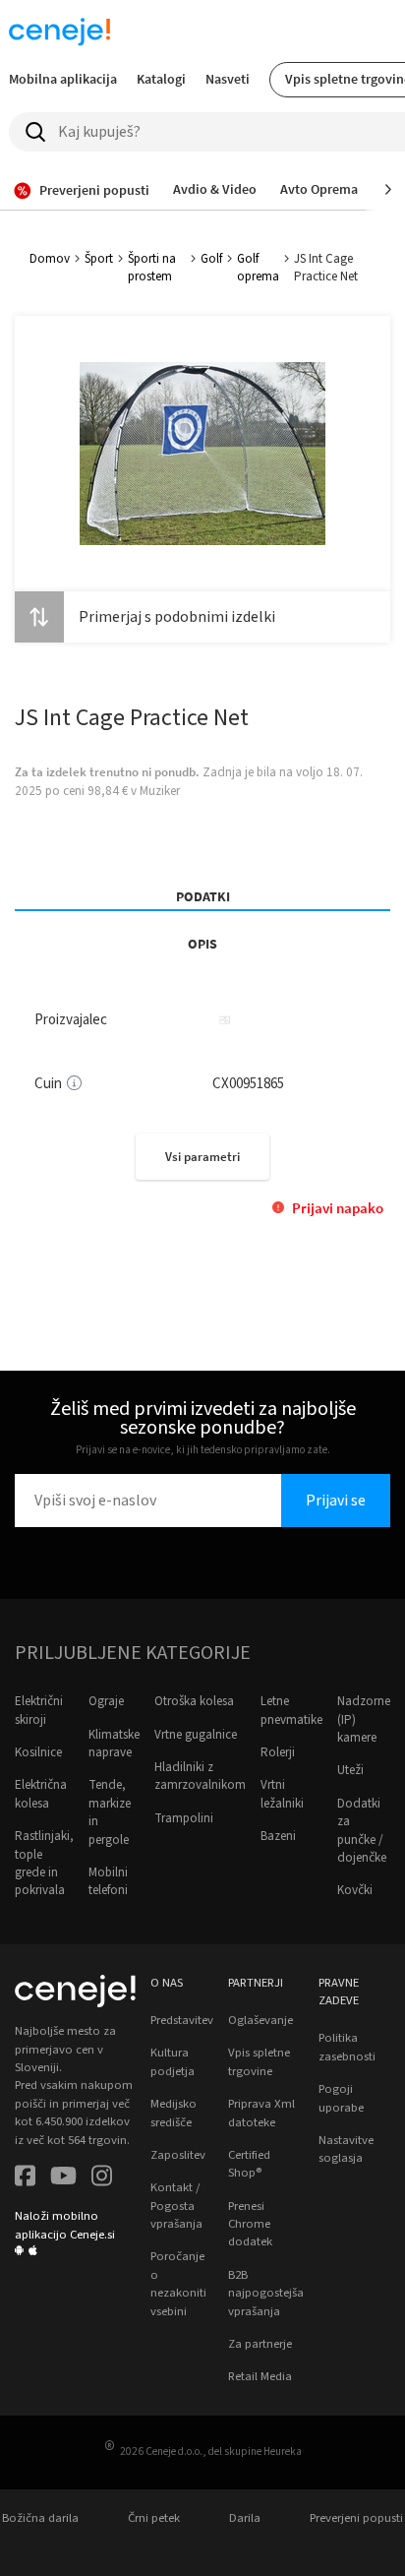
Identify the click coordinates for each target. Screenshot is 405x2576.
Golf (211, 259)
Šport (99, 259)
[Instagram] (102, 2178)
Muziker (160, 791)
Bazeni (278, 1836)
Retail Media (260, 2376)
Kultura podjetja (173, 2061)
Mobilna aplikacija (63, 79)
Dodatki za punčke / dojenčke (362, 1831)
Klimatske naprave (114, 1744)
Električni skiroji (39, 1710)
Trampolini (184, 1818)
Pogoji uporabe (341, 2098)
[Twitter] (63, 2178)
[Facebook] (25, 2178)
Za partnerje (260, 2344)
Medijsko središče (174, 2113)
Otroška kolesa (194, 1701)
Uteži (350, 1770)
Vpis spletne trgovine (259, 2061)
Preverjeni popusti (356, 2518)
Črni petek (154, 2518)
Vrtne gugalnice (196, 1735)
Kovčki (355, 1890)
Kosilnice (38, 1752)
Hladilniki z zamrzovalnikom (200, 1776)
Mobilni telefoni (108, 1881)
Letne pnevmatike (291, 1710)
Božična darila (40, 2518)
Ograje (106, 1701)
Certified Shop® (249, 2164)
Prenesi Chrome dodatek (250, 2224)
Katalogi (161, 79)
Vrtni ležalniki (282, 1794)
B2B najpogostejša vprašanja (266, 2293)
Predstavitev (182, 2020)
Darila (245, 2518)
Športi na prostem (152, 268)
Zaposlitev (178, 2155)
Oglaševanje (260, 2020)
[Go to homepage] (59, 31)
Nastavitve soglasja (346, 2149)
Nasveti (228, 79)
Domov (50, 259)
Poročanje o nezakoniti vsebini (178, 2283)
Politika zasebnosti (347, 2047)
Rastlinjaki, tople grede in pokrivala (44, 1863)
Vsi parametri (202, 1157)
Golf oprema (258, 268)
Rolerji (278, 1752)
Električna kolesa (41, 1794)
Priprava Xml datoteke (261, 2113)
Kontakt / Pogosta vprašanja (176, 2206)
